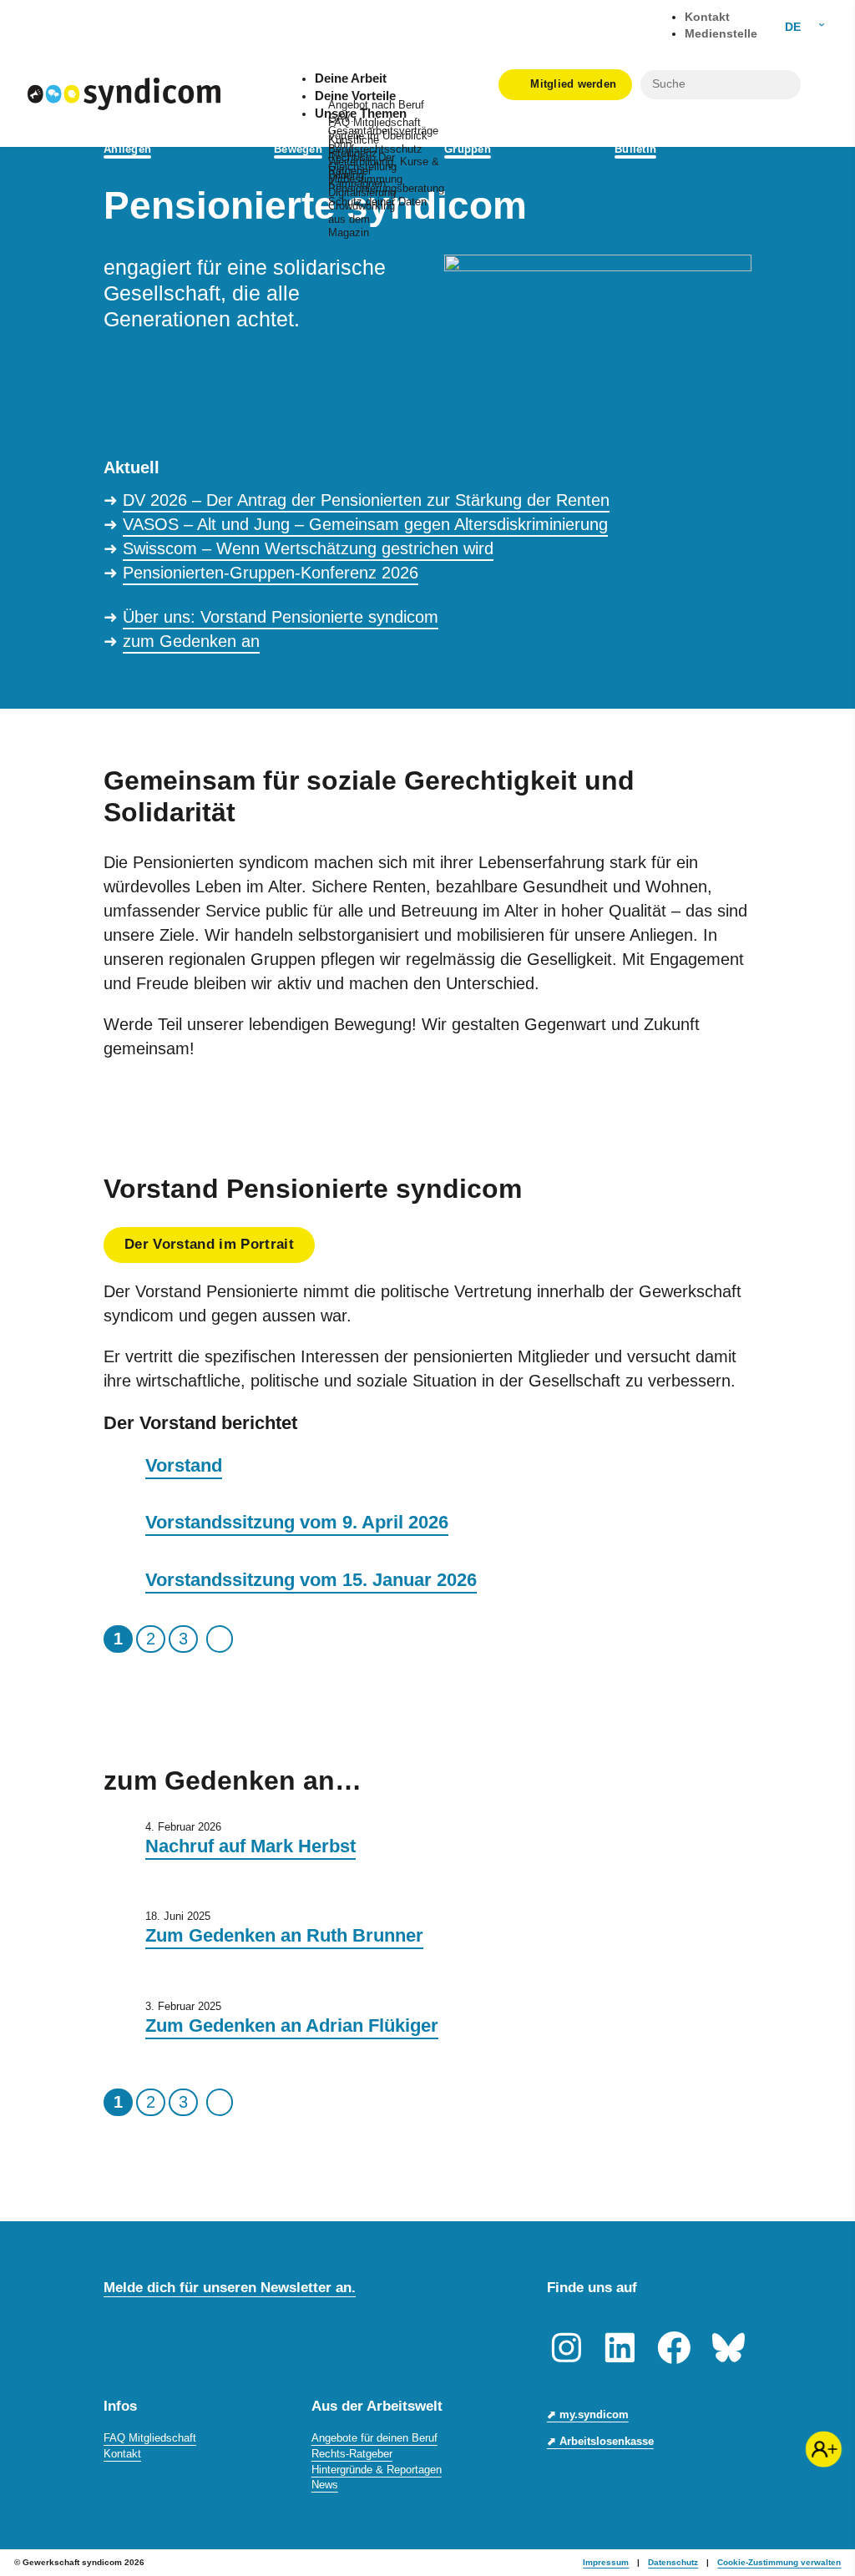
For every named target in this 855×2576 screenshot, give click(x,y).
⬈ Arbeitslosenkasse (600, 2441)
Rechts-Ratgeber (352, 2454)
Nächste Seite (220, 1639)
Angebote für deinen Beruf (374, 2438)
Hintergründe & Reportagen (377, 2470)
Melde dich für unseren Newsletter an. (230, 2287)
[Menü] (818, 84)
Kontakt (122, 2454)
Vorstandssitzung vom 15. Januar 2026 (311, 1580)
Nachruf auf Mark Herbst (250, 1846)
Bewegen (298, 149)
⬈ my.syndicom (588, 2414)
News (325, 2485)
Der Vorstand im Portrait (209, 1244)
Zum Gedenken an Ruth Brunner (284, 1935)
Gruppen (468, 149)
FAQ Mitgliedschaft (150, 2438)
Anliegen (127, 149)
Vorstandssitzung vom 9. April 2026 (297, 1522)
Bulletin (635, 149)
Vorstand (184, 1465)
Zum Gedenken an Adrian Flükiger (292, 2025)
